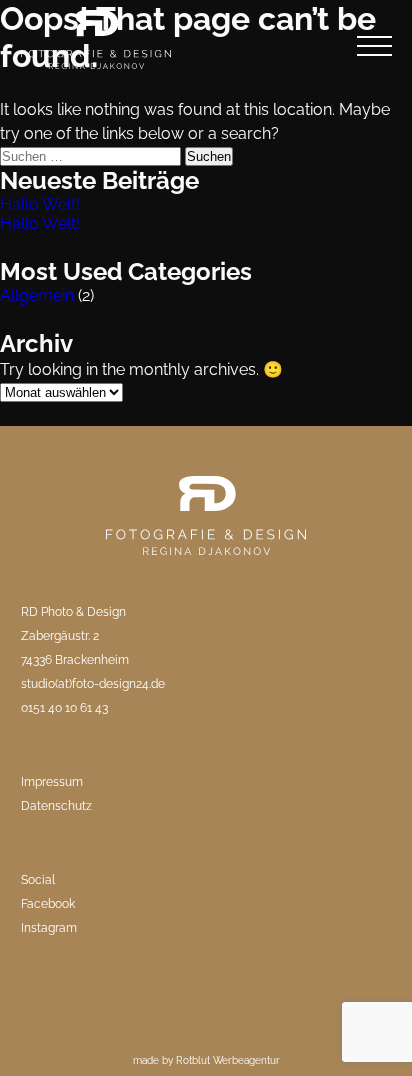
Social (38, 880)
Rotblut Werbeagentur (228, 1060)
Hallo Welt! (40, 204)
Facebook (48, 904)
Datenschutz (56, 806)
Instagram (49, 928)
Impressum (52, 782)
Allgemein (37, 295)
